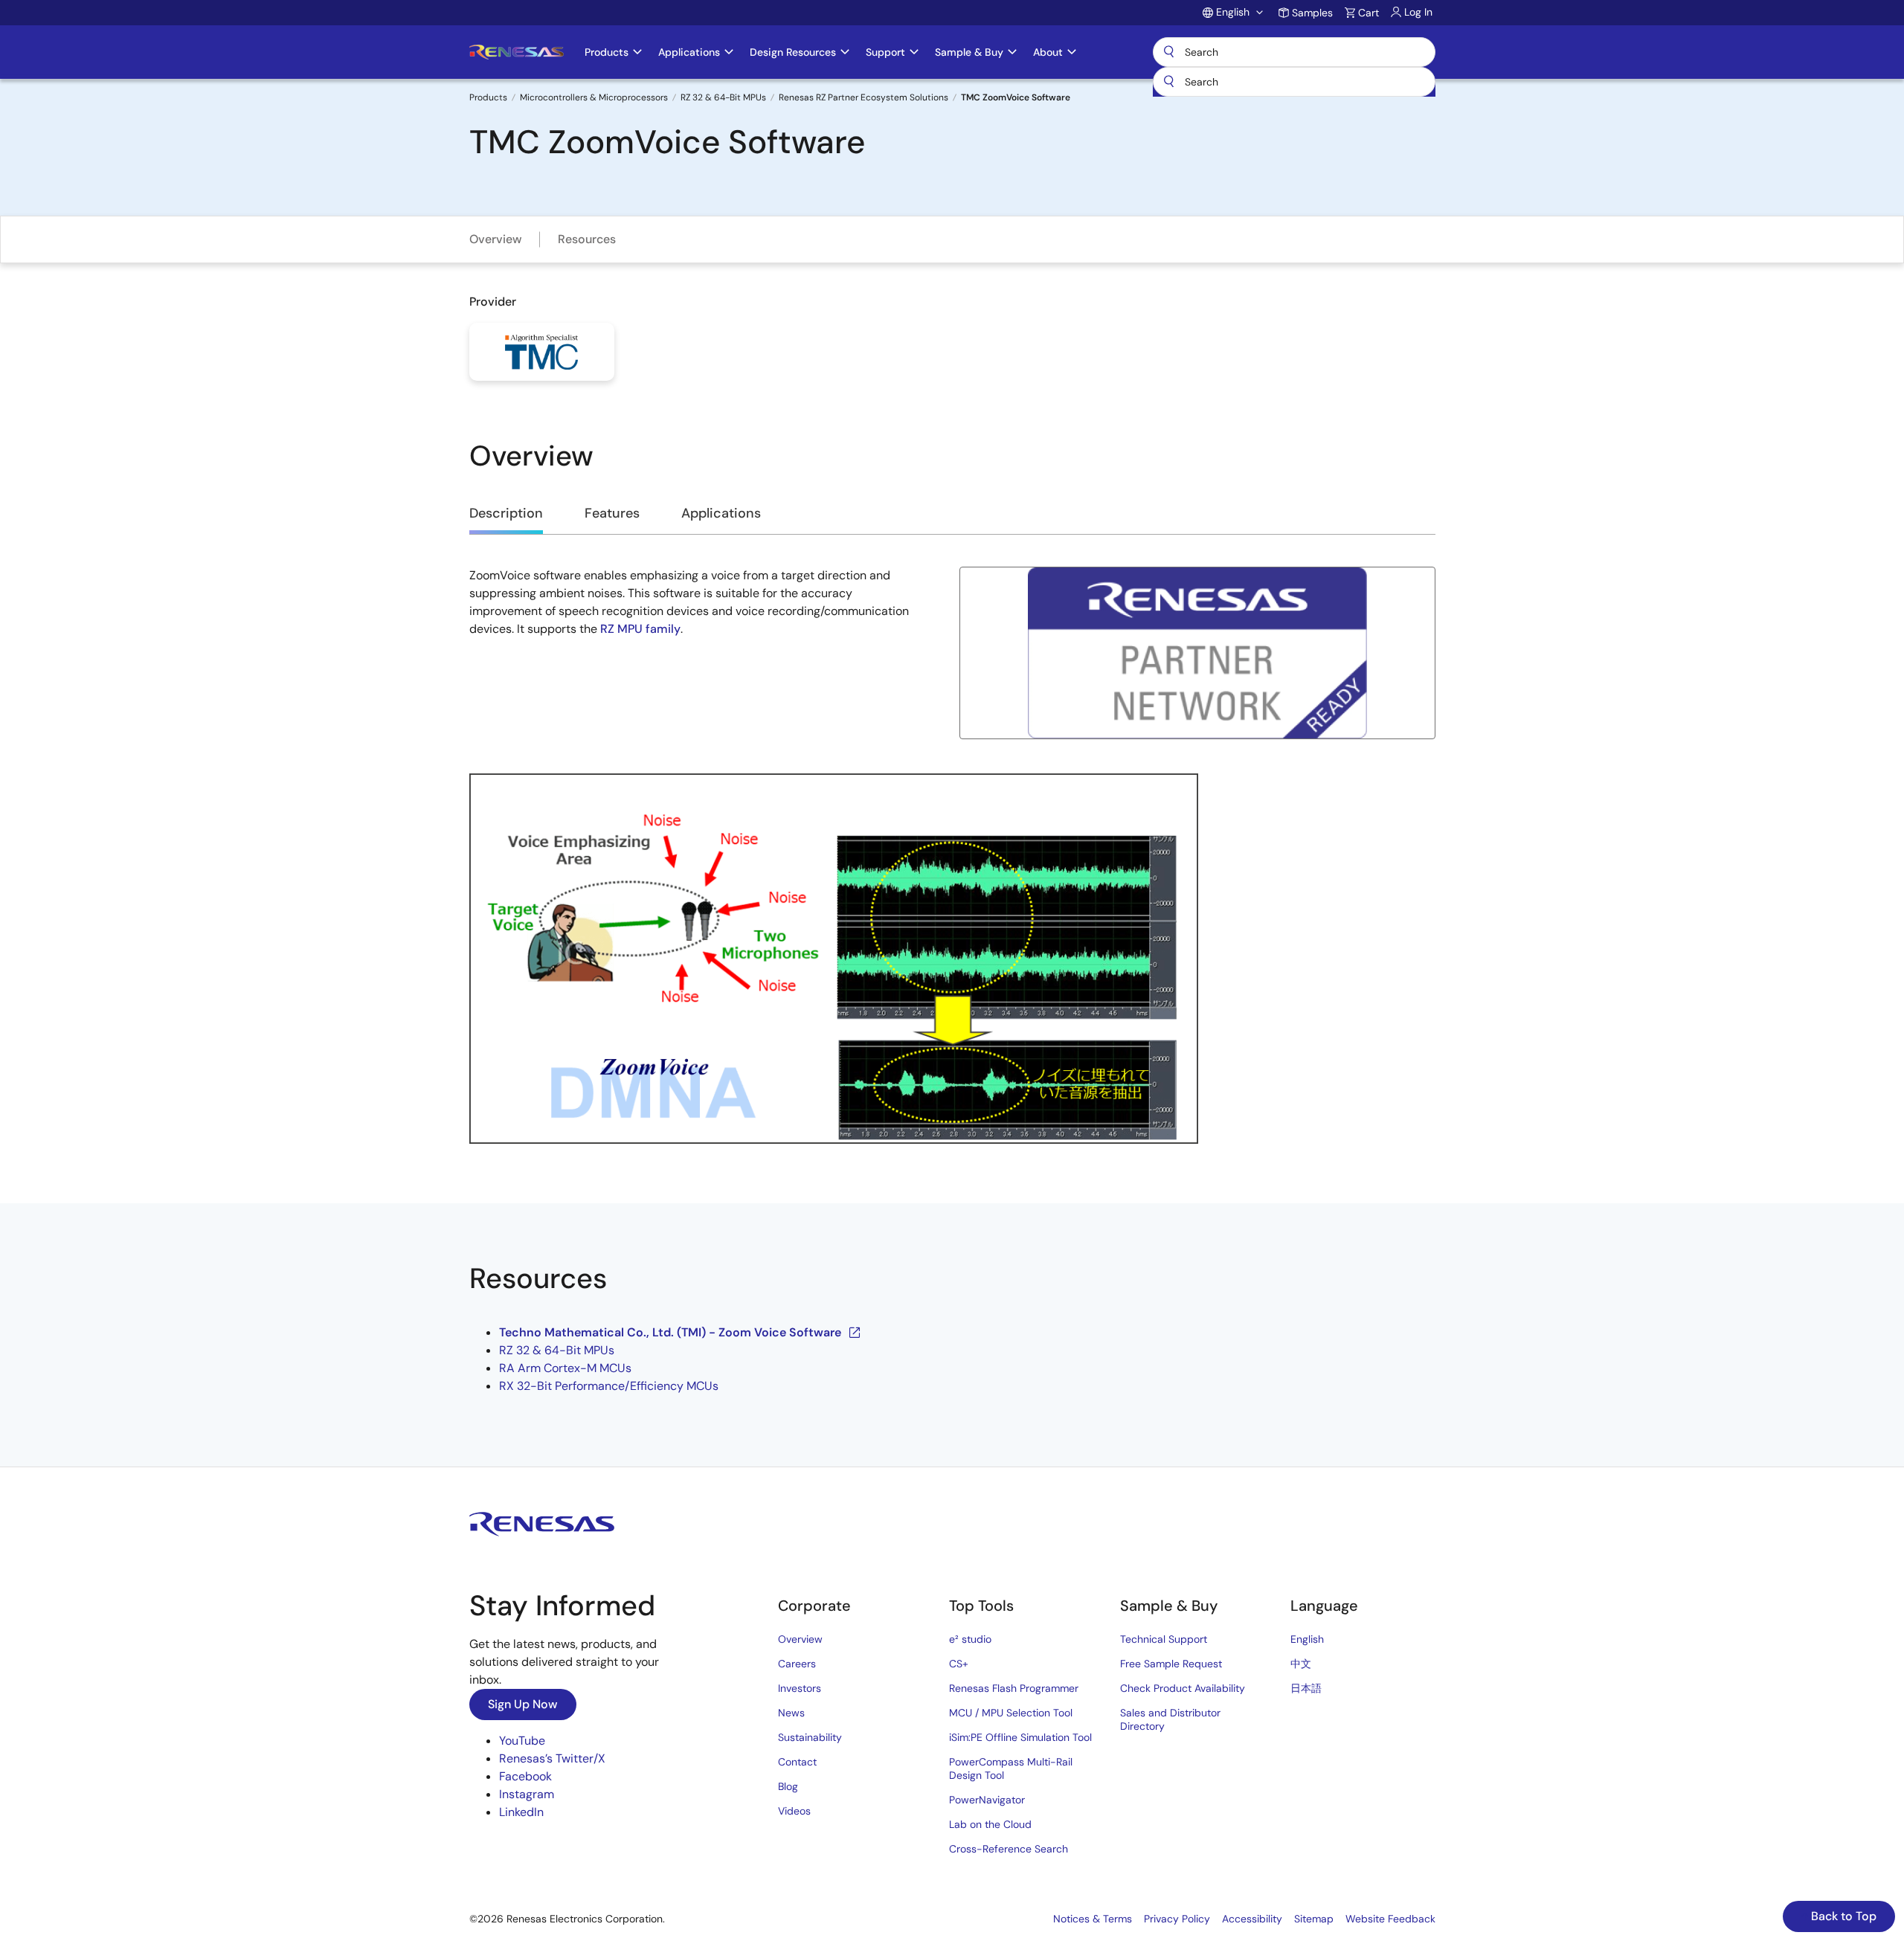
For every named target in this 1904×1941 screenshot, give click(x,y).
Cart (1368, 13)
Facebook (525, 1776)
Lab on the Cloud (990, 1824)
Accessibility (1252, 1919)
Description (506, 513)
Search (1294, 52)
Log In (1418, 12)
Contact (797, 1762)
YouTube (522, 1741)
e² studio (970, 1639)
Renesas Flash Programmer (1014, 1688)
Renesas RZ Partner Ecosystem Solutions (863, 97)
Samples (1312, 13)
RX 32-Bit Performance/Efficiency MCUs (609, 1386)
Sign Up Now (523, 1704)
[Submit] (1169, 82)
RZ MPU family (640, 629)
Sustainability (810, 1737)
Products (488, 97)
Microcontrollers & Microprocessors (594, 97)
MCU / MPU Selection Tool (1011, 1713)
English (1307, 1639)
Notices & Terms (1093, 1919)
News (791, 1713)
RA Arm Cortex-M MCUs (565, 1368)
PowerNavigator (987, 1800)
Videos (794, 1811)
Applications (721, 513)
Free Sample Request (1171, 1664)
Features (612, 513)
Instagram (527, 1794)
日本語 (1306, 1688)
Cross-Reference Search (1009, 1849)
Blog (788, 1786)
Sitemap (1314, 1919)
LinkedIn (521, 1812)
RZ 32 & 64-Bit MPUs (723, 97)
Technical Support (1164, 1639)
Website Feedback (1390, 1919)
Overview (496, 239)
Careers (797, 1664)
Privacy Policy (1177, 1919)
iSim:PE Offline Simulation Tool (1020, 1737)
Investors (800, 1688)
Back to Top (1842, 1916)
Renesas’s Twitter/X (552, 1758)
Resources (587, 239)
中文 (1301, 1664)
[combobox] (1294, 82)
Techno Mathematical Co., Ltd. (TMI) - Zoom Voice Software (670, 1332)
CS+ (959, 1664)
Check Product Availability (1183, 1688)
